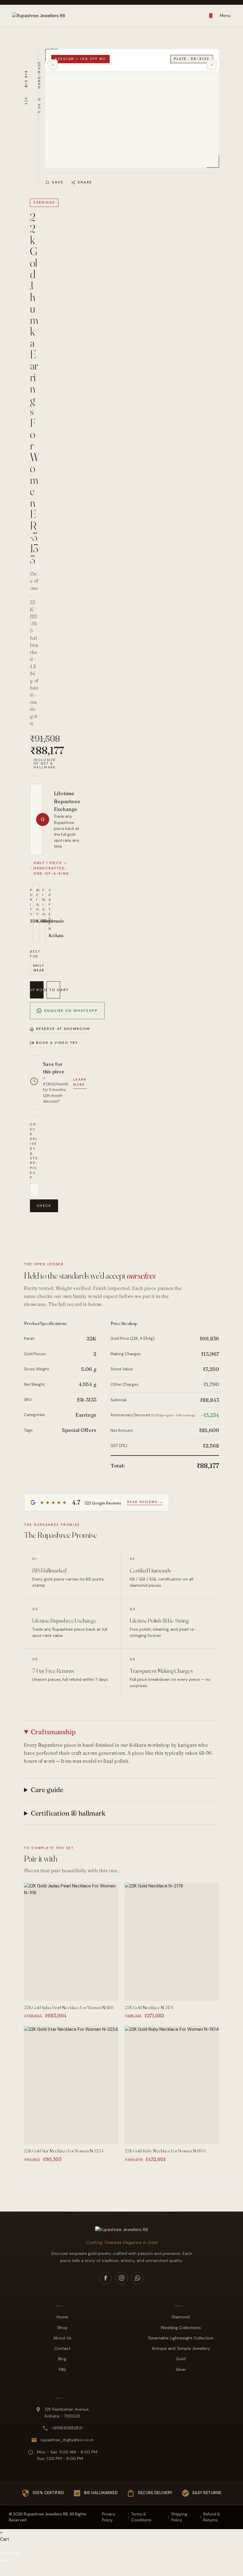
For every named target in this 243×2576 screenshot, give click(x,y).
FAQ (62, 2369)
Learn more (80, 1082)
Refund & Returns (212, 2517)
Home (62, 2317)
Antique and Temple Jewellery (181, 2348)
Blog (62, 2359)
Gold (181, 2359)
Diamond (181, 2317)
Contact (62, 2348)
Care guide (47, 1790)
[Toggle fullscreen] (7, 2553)
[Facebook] (105, 2278)
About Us (62, 2338)
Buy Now (37, 990)
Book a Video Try (57, 1043)
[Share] (13, 2553)
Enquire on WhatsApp (71, 1011)
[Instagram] (121, 2278)
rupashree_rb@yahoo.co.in (67, 2440)
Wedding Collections (181, 2328)
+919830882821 (67, 2428)
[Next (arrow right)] (7, 2561)
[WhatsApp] (138, 2278)
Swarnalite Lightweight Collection (181, 2338)
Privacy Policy (109, 2517)
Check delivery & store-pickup (34, 1151)
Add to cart (53, 990)
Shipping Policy (179, 2517)
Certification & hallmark (68, 1813)
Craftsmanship (53, 1732)
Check (44, 1206)
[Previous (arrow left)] (2, 2561)
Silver (181, 2369)
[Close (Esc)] (18, 2553)
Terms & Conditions (141, 2517)
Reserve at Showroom (63, 1029)
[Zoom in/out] (2, 2553)
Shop (62, 2328)
